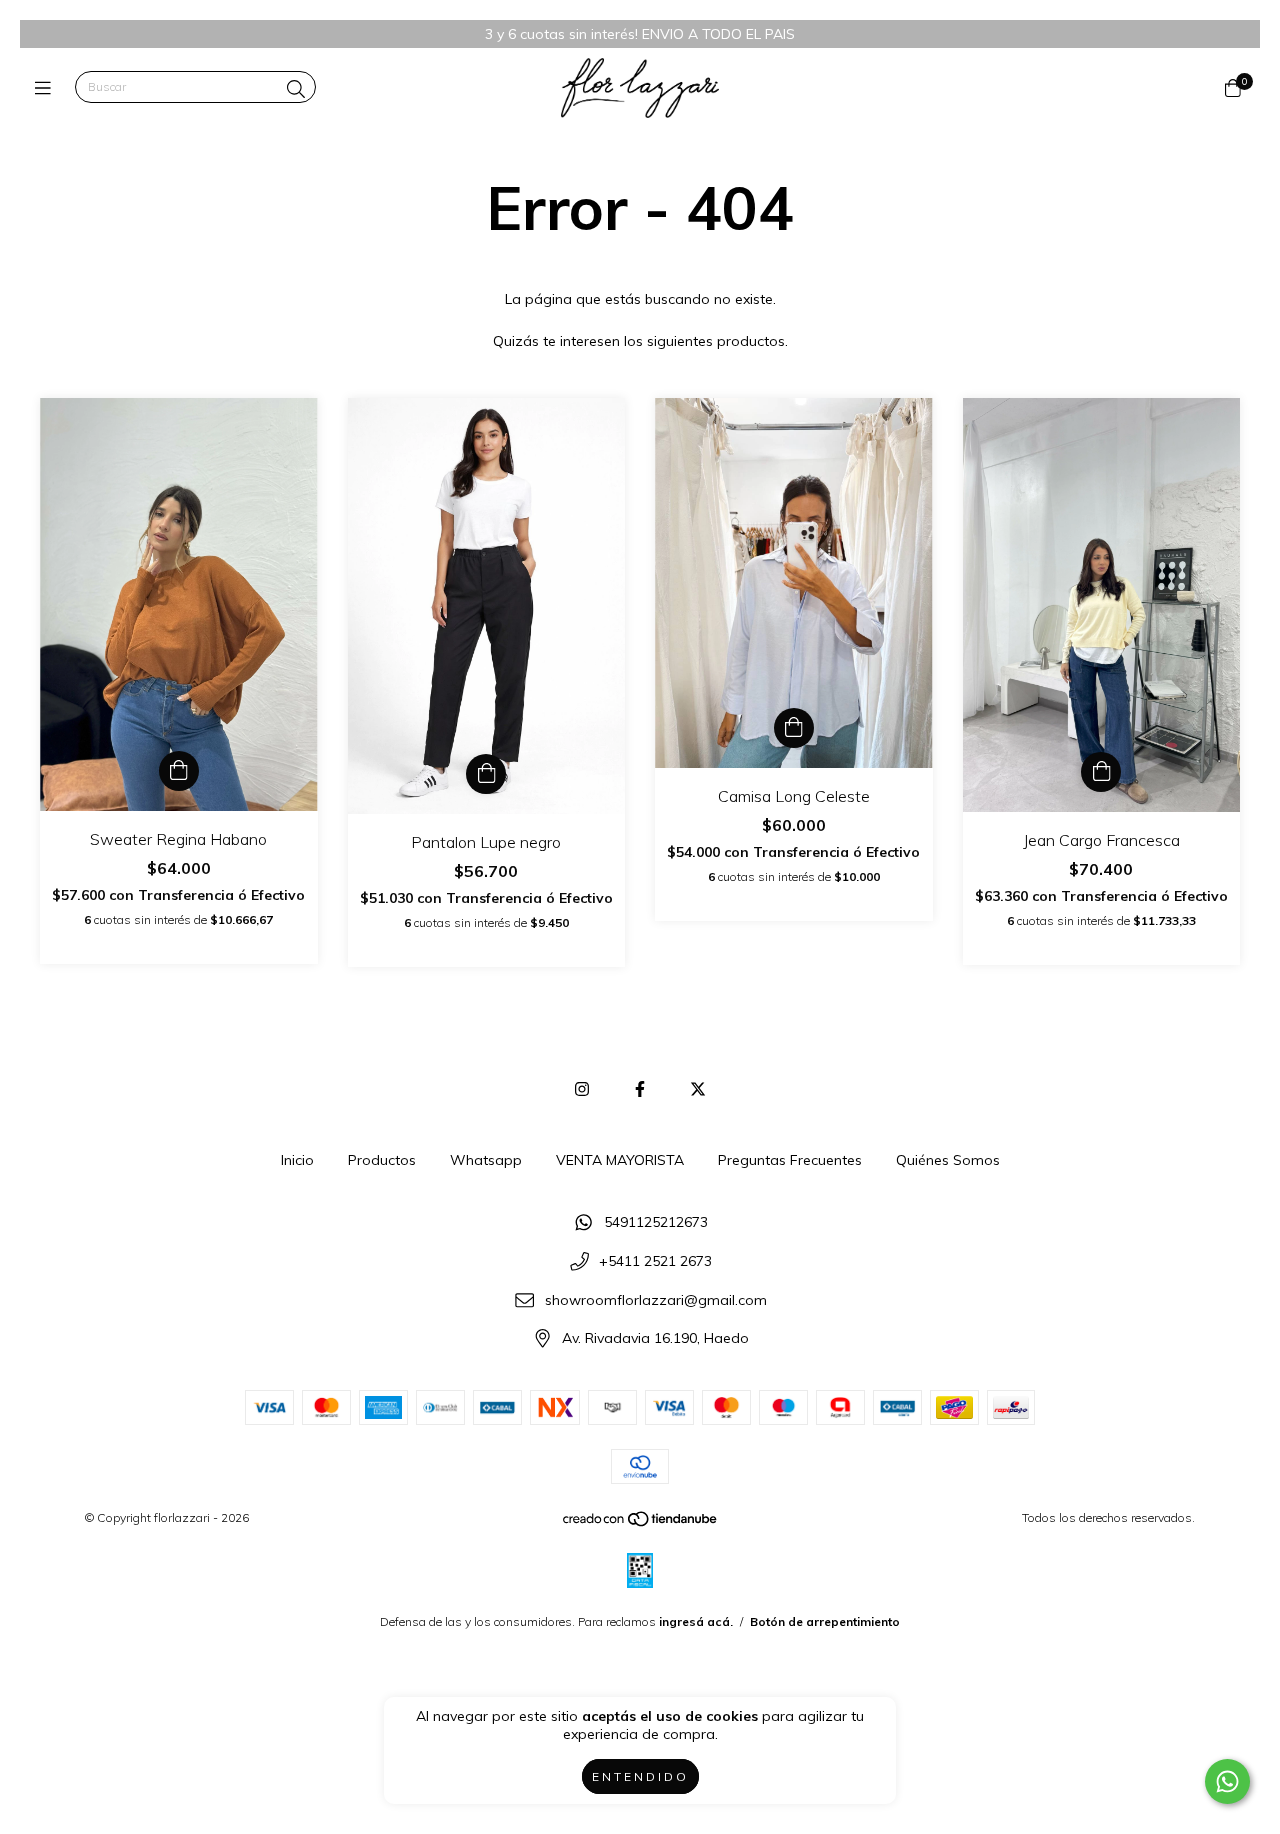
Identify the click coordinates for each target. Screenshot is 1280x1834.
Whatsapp (486, 1160)
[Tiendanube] (641, 1523)
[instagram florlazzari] (582, 1089)
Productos (382, 1160)
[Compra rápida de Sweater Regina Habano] (179, 771)
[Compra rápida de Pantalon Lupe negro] (486, 774)
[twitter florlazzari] (698, 1089)
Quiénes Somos (948, 1160)
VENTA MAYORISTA (620, 1160)
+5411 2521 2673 (655, 1261)
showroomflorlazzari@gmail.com (656, 1300)
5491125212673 (656, 1223)
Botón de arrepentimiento (825, 1621)
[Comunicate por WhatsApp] (1227, 1781)
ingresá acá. (696, 1621)
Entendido (640, 1776)
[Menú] (47, 87)
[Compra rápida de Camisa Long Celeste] (794, 728)
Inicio (297, 1160)
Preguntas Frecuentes (790, 1160)
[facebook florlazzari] (640, 1089)
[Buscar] (296, 89)
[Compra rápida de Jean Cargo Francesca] (1101, 772)
